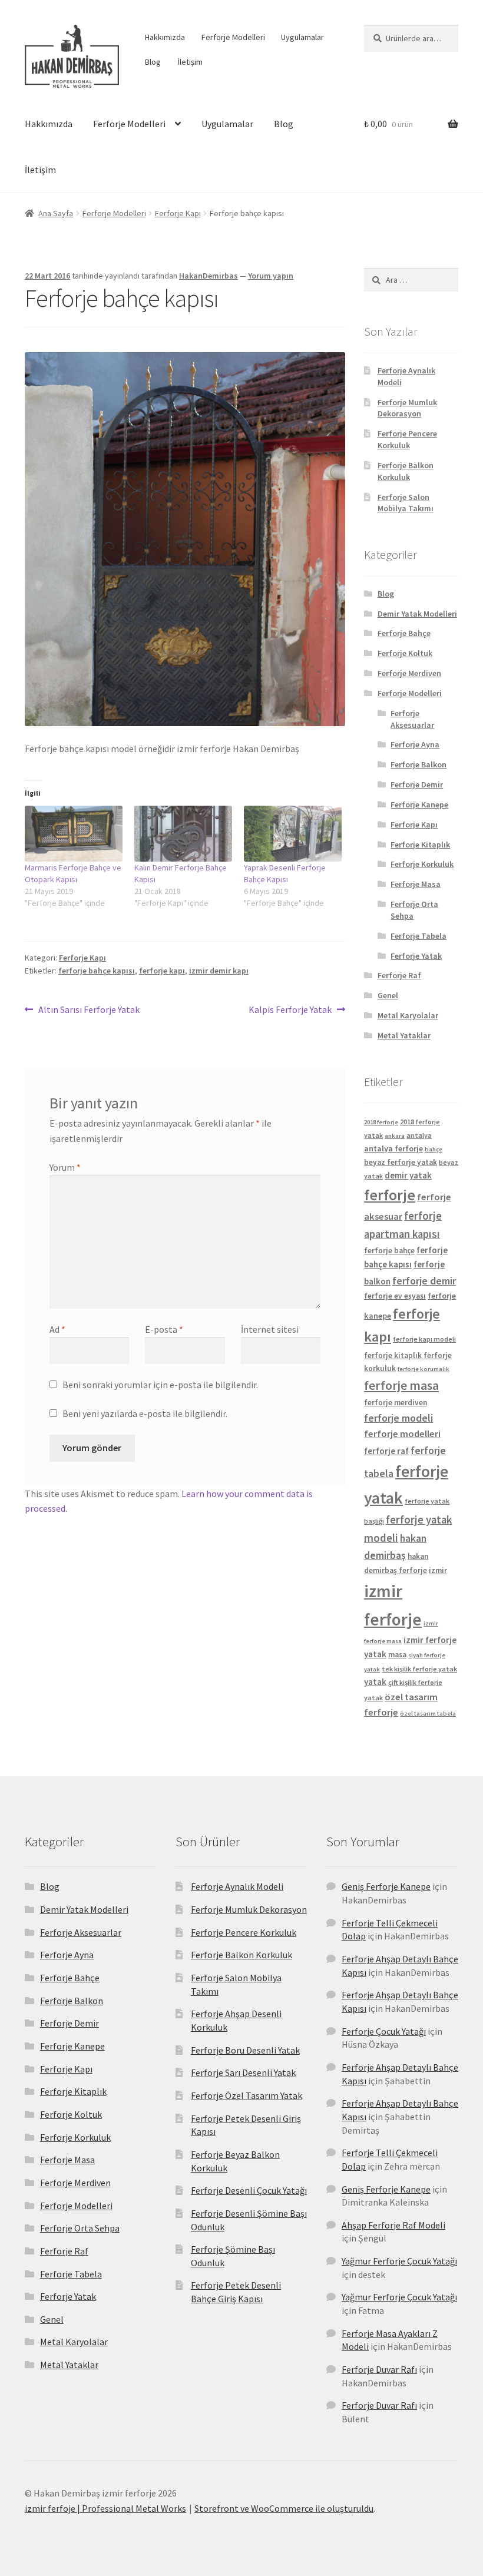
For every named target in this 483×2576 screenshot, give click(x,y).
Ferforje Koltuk (405, 653)
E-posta (164, 1329)
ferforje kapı (162, 971)
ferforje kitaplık (393, 1355)
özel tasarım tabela (428, 1714)
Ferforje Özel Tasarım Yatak (247, 2095)
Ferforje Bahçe (404, 633)
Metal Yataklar (404, 1035)
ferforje (390, 1195)
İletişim (190, 62)
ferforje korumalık (424, 1369)
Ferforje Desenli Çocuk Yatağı (249, 2190)
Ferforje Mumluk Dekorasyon (407, 408)
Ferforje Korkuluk (422, 864)
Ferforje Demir (417, 784)
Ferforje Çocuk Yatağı (384, 2031)
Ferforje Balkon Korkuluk (406, 471)
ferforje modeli (398, 1418)
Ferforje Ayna (415, 744)
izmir (438, 1570)
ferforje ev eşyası (395, 1296)
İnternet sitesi (270, 1329)
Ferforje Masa (416, 884)
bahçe (434, 1149)
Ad (57, 1329)
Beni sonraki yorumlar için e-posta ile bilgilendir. (160, 1385)
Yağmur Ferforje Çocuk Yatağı (399, 2261)
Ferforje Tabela (419, 936)
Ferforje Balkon (419, 764)
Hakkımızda (165, 37)
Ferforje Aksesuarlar (412, 719)
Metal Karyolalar (408, 1015)
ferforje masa (401, 1385)
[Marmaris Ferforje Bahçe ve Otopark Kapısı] (74, 834)
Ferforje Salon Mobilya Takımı (406, 503)
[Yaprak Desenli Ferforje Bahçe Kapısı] (293, 834)
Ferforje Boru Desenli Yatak (245, 2050)
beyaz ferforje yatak (401, 1162)
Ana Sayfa (56, 213)
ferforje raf (386, 1451)
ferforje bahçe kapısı (97, 971)
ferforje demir (424, 1281)
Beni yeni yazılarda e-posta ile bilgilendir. (145, 1413)
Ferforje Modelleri (233, 37)
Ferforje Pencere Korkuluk (407, 439)
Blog (153, 62)
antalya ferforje (393, 1148)
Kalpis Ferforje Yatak (290, 1010)
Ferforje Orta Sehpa (80, 2228)
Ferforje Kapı (178, 213)
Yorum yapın (271, 276)
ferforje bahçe (389, 1251)
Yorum (65, 1167)
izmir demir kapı (219, 971)
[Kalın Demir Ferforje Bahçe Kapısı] (183, 834)
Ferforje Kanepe (419, 804)
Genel (388, 995)
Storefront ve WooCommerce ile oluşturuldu (284, 2508)
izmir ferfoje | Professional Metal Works (105, 2508)
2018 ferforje (381, 1122)
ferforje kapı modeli (424, 1339)
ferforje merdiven (396, 1403)
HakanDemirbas (209, 276)
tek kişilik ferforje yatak (419, 1669)
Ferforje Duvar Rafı (379, 2369)
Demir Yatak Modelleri (417, 614)
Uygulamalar (302, 37)
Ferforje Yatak (416, 956)
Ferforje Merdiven (409, 673)
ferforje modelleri (402, 1434)
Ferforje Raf (399, 975)
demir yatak (408, 1175)
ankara (395, 1136)
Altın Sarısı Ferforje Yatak (89, 1010)
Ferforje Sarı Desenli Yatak (243, 2072)
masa (397, 1655)
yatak (375, 1682)
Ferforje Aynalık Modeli (237, 1886)
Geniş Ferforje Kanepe (386, 1886)
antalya (419, 1135)
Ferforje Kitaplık (420, 845)
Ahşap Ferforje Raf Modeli (393, 2225)
